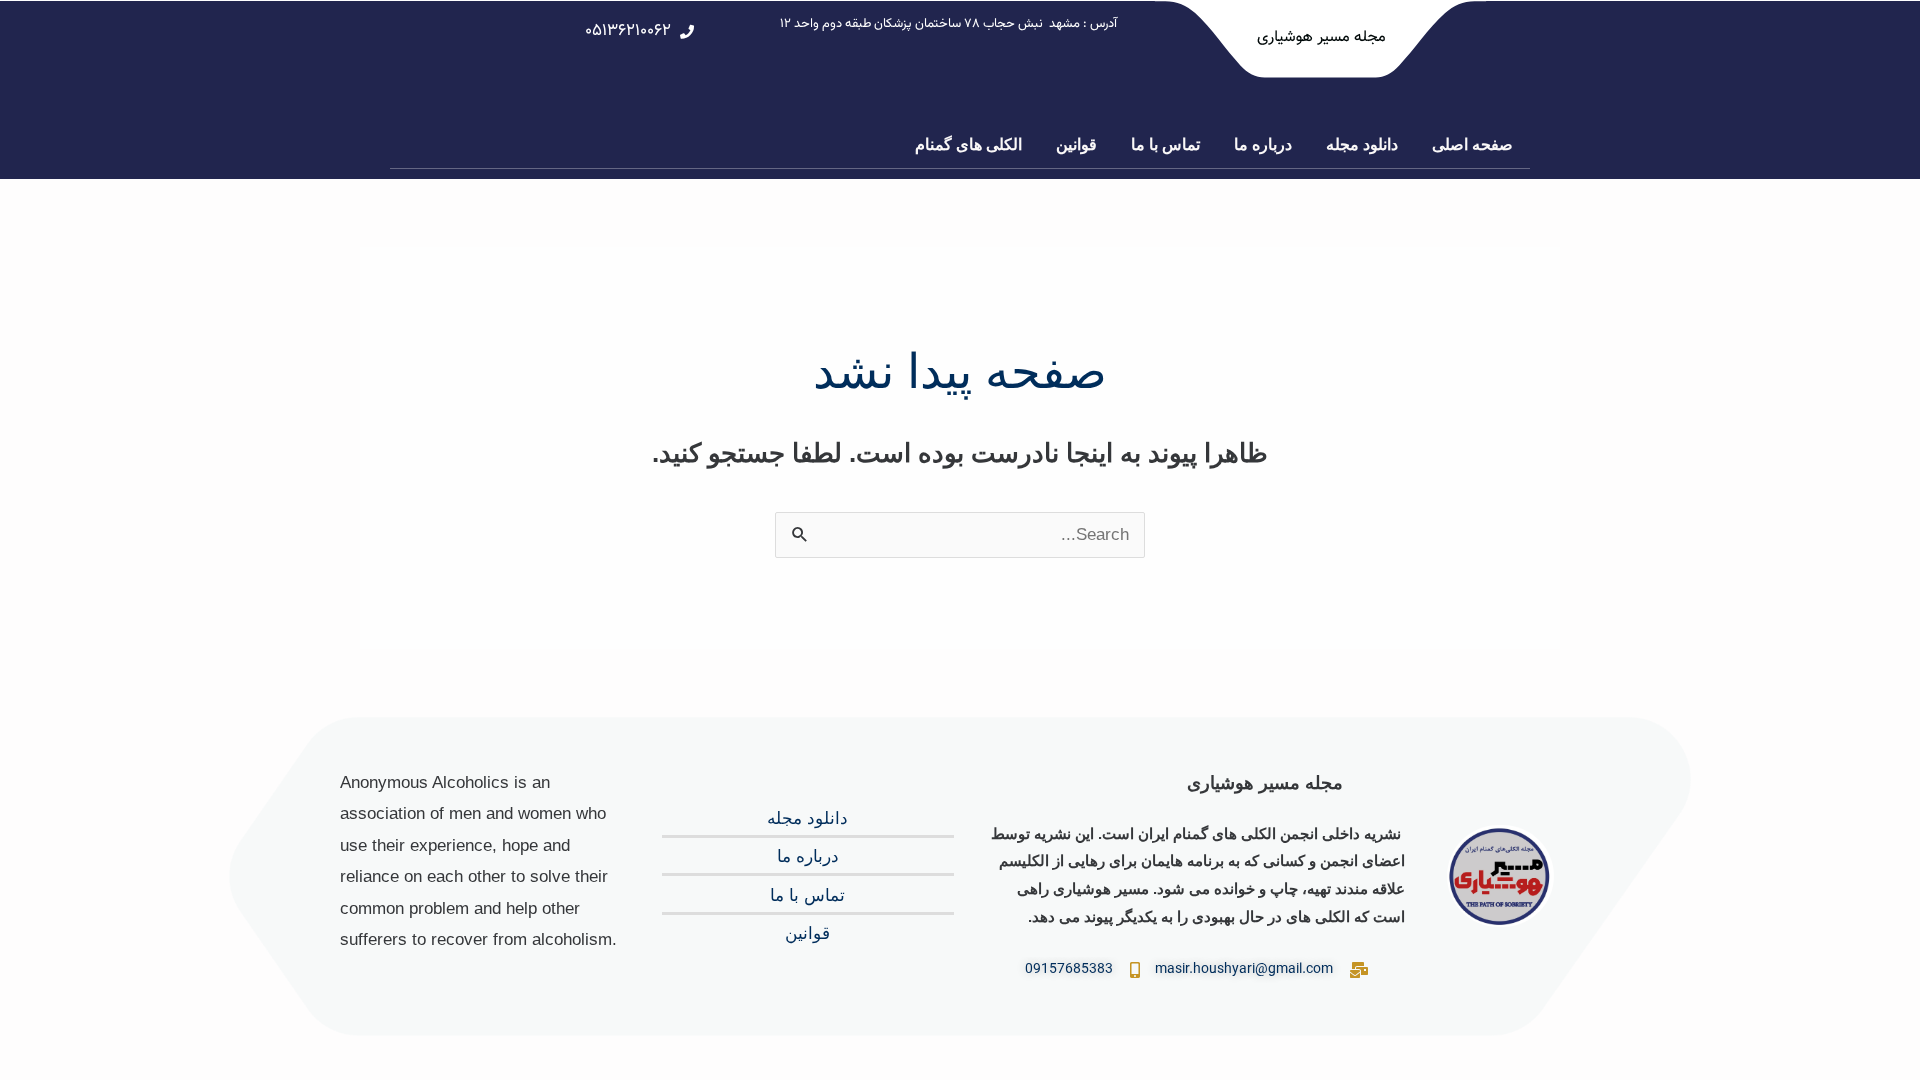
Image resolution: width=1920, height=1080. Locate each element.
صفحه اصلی (1472, 144)
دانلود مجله (1362, 144)
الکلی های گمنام (968, 144)
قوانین (1076, 144)
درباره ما (1263, 144)
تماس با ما (1165, 144)
